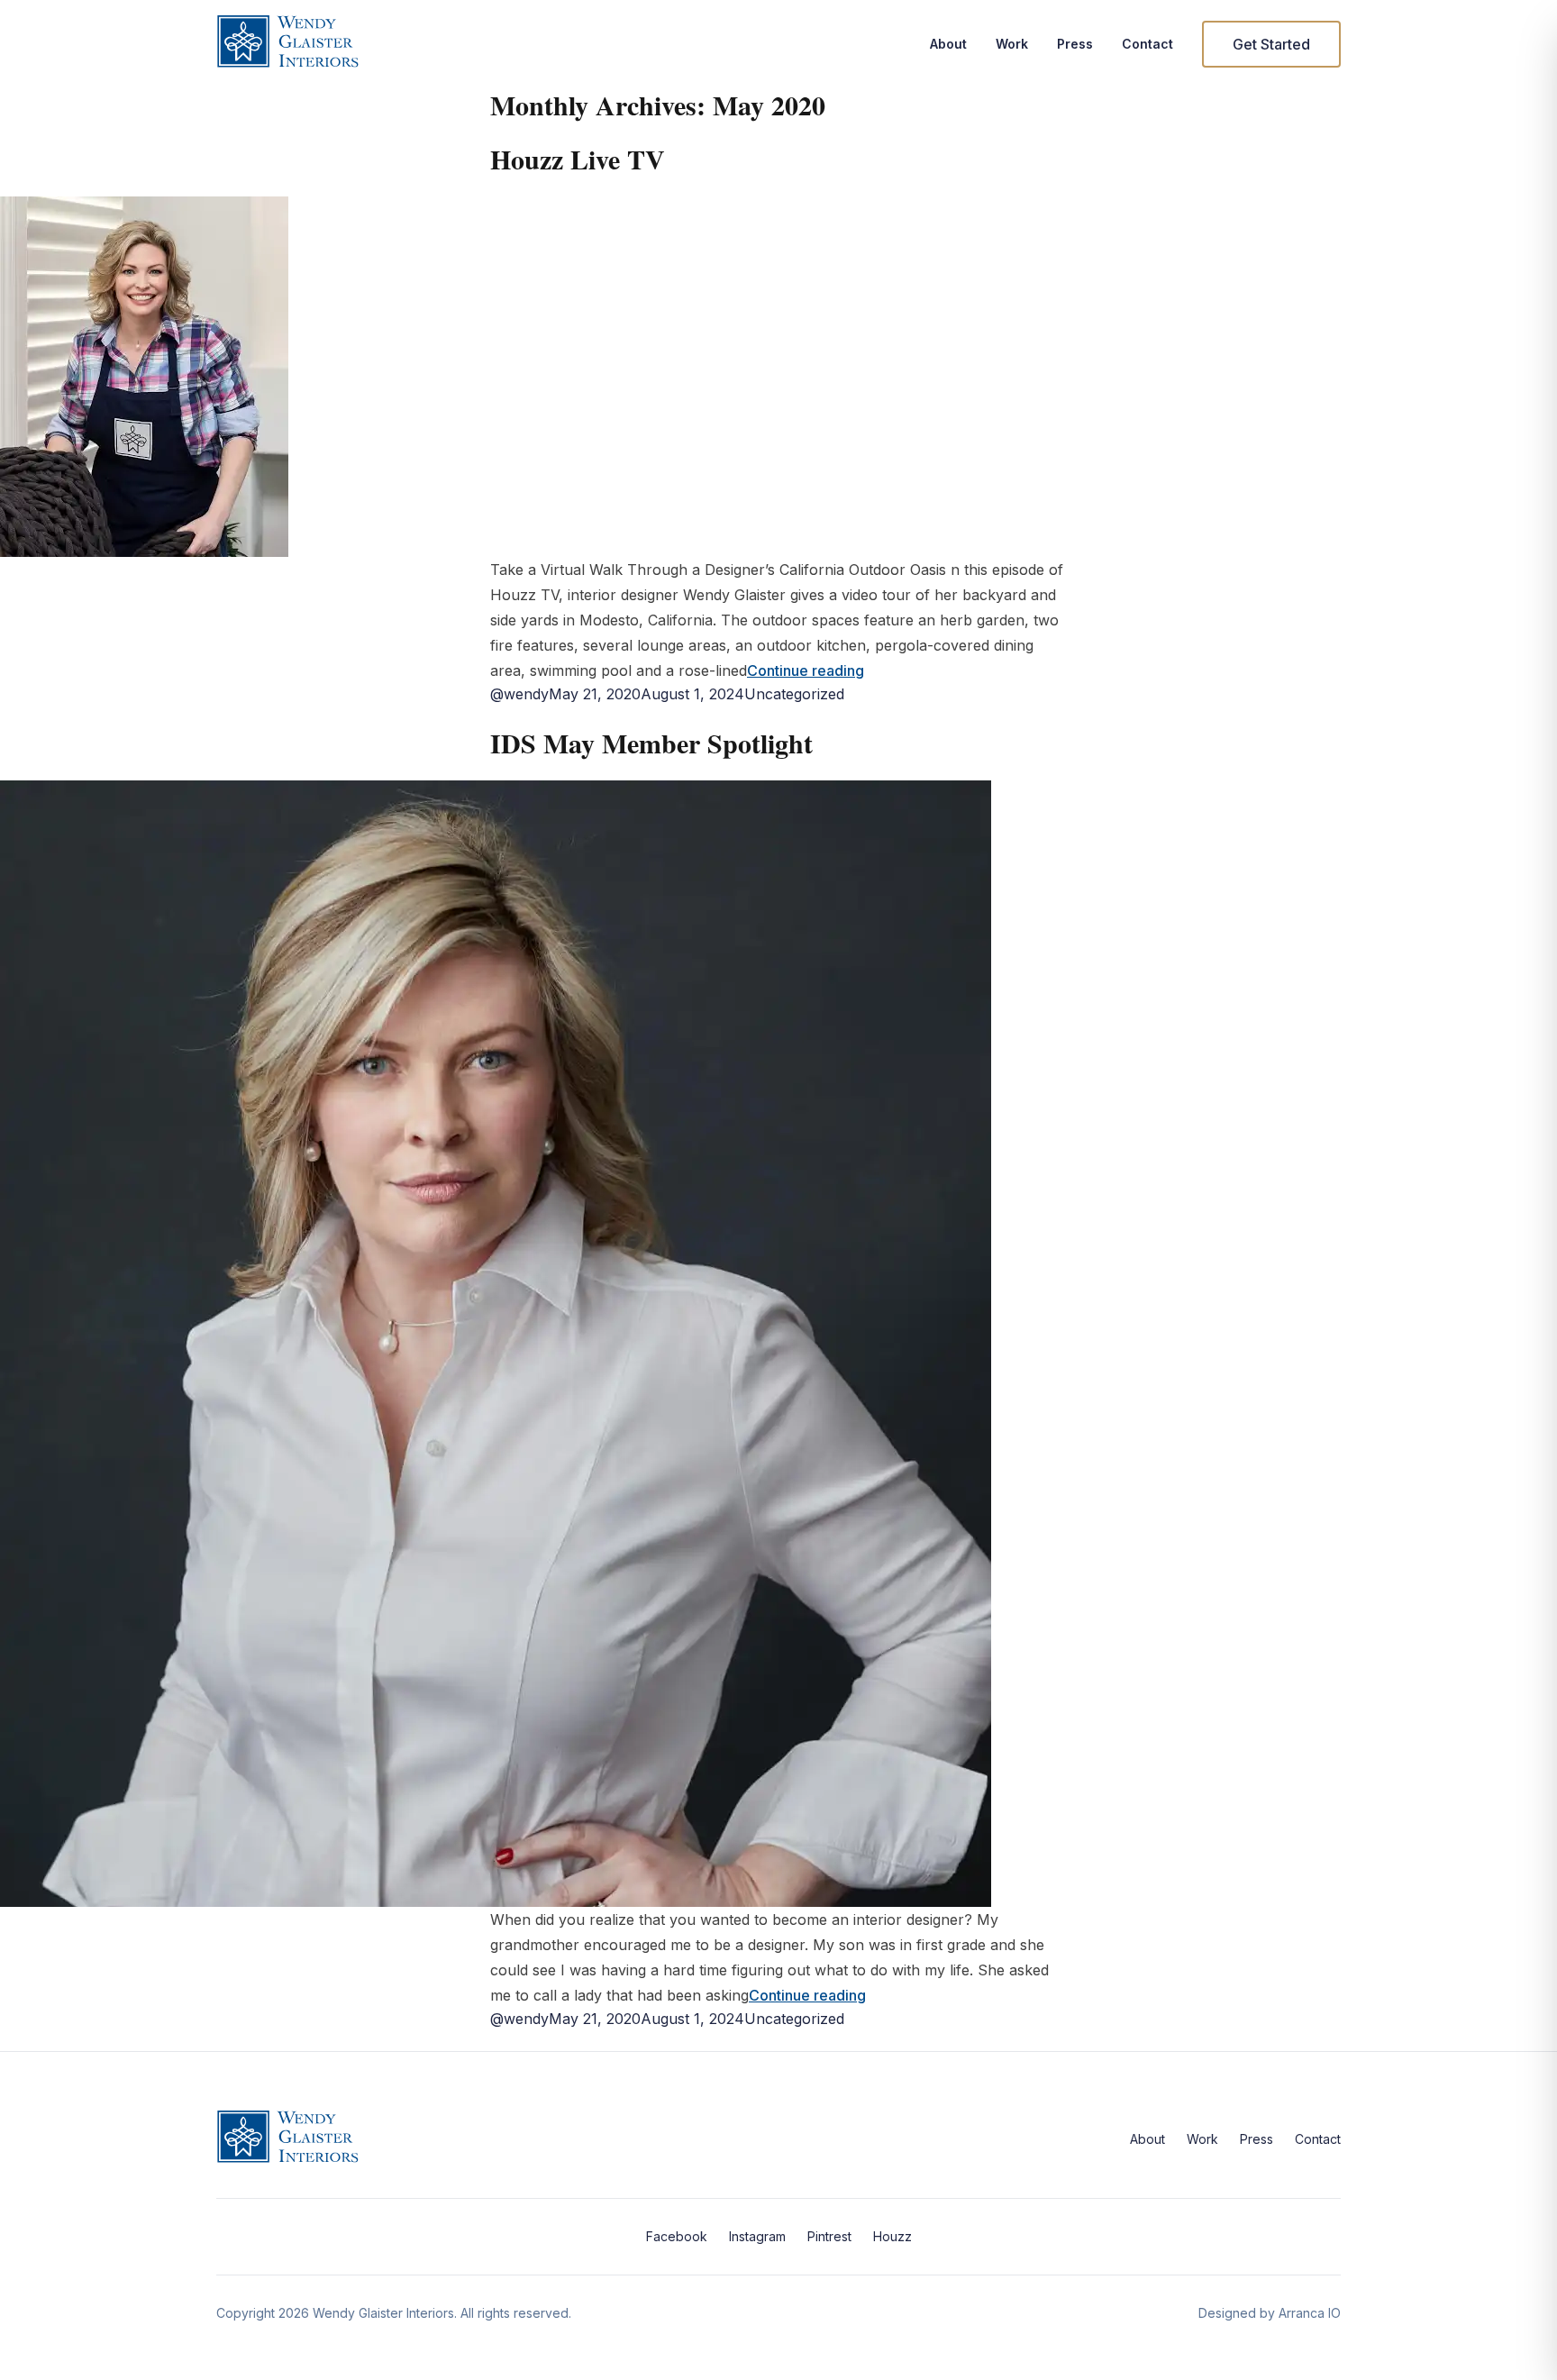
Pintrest (829, 2236)
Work (1012, 44)
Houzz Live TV (578, 159)
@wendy (519, 694)
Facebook (677, 2236)
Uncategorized (794, 694)
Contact (1147, 44)
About (948, 44)
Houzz (892, 2236)
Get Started (1271, 44)
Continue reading (806, 670)
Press (1075, 44)
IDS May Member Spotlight (651, 743)
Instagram (757, 2236)
